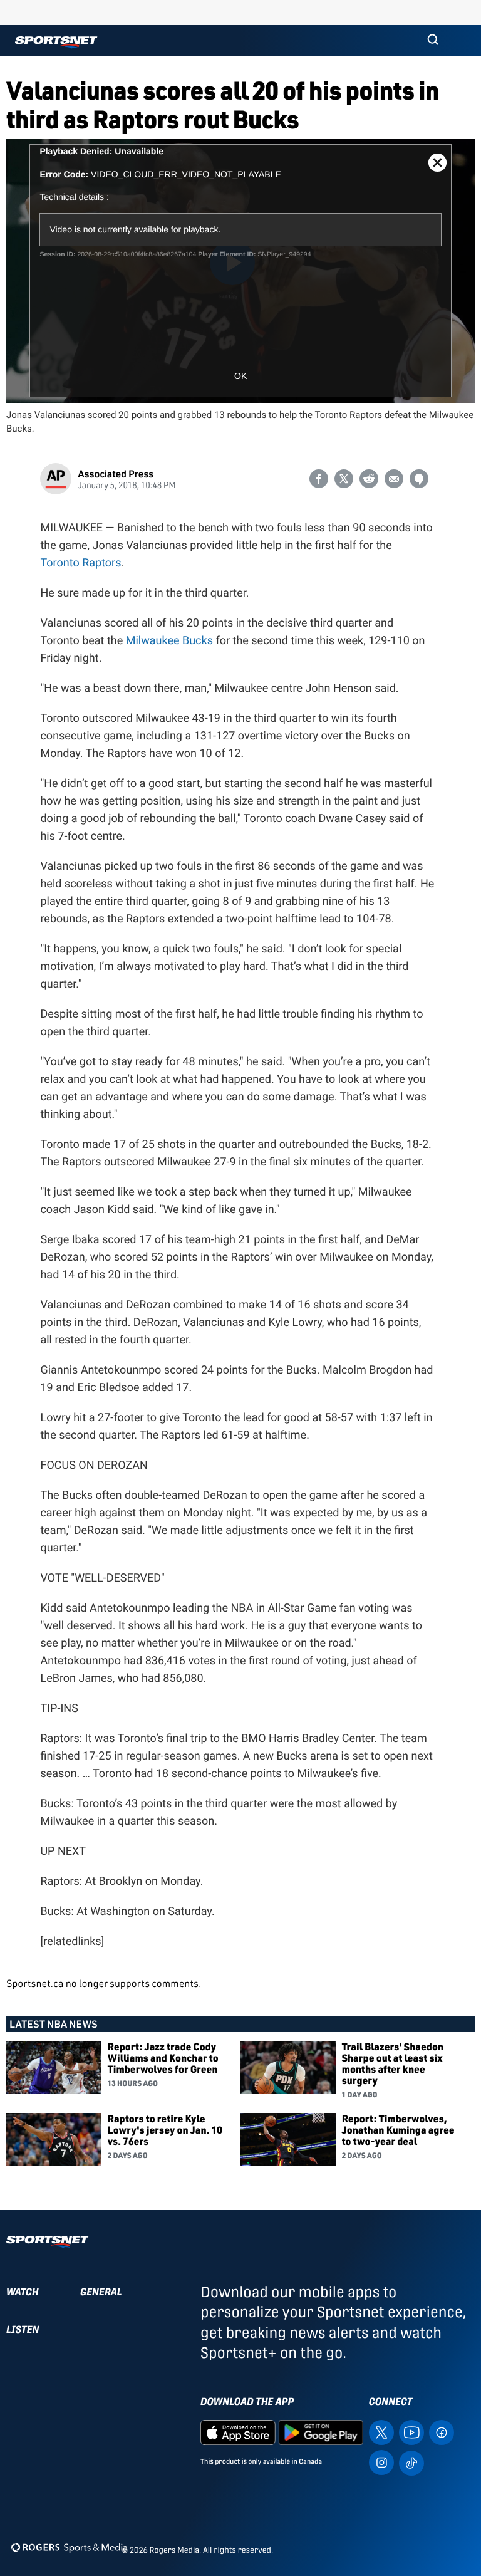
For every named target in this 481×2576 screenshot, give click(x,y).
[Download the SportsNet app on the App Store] (238, 2432)
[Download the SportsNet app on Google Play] (321, 2432)
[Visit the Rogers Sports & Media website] (69, 2547)
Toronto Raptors (80, 563)
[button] (433, 41)
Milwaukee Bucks (169, 641)
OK (240, 376)
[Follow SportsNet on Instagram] (381, 2462)
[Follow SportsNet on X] (381, 2432)
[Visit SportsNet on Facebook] (442, 2432)
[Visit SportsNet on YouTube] (411, 2432)
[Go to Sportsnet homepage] (56, 42)
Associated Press (116, 473)
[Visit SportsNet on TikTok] (411, 2462)
